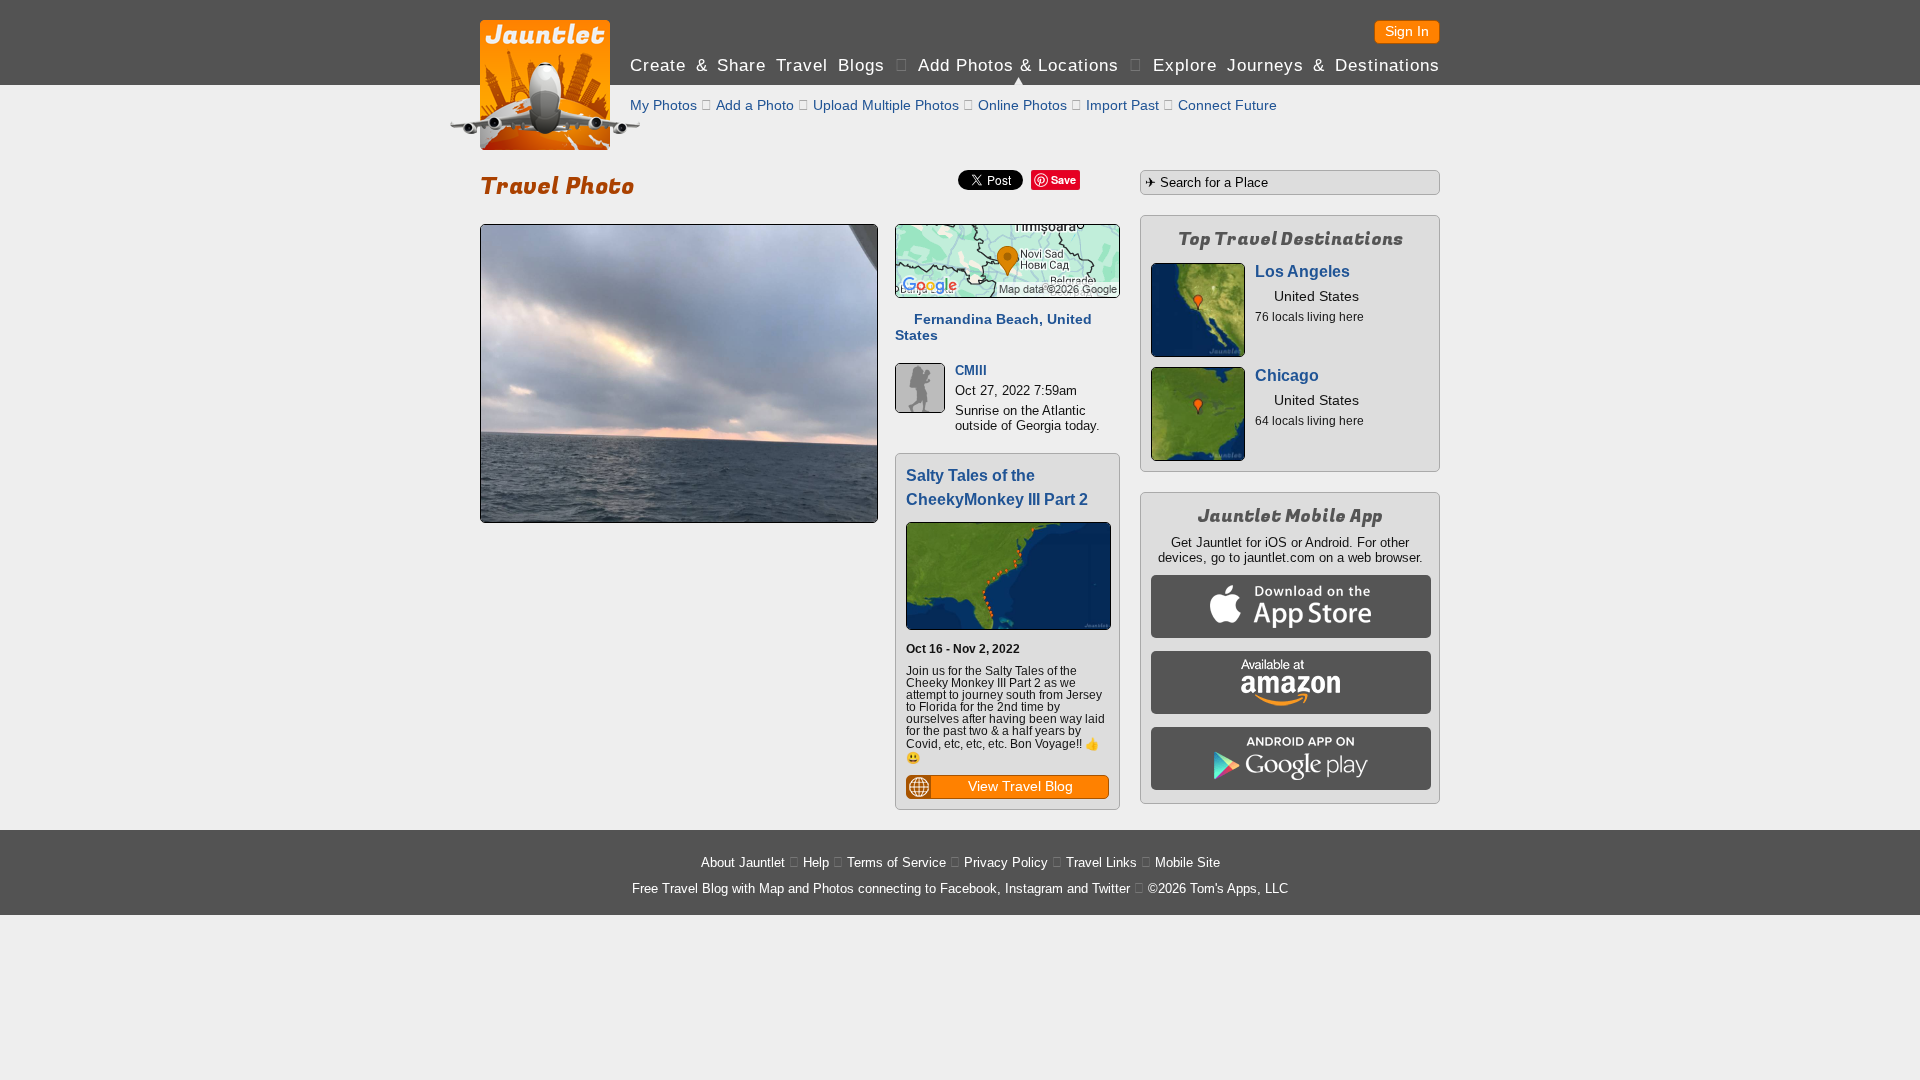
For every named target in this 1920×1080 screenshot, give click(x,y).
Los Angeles (1302, 271)
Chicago (1287, 375)
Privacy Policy (1006, 862)
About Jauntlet (743, 862)
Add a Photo (755, 105)
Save (1063, 179)
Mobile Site (1187, 862)
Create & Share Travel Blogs (757, 65)
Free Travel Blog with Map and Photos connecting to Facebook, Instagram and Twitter (881, 888)
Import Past (1122, 105)
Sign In (1407, 31)
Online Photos (1022, 105)
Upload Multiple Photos (886, 105)
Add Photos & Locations (1018, 65)
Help (816, 862)
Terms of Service (896, 862)
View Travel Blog (1020, 786)
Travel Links (1101, 862)
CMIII (971, 370)
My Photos (663, 105)
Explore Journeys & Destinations (1296, 65)
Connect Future (1227, 105)
